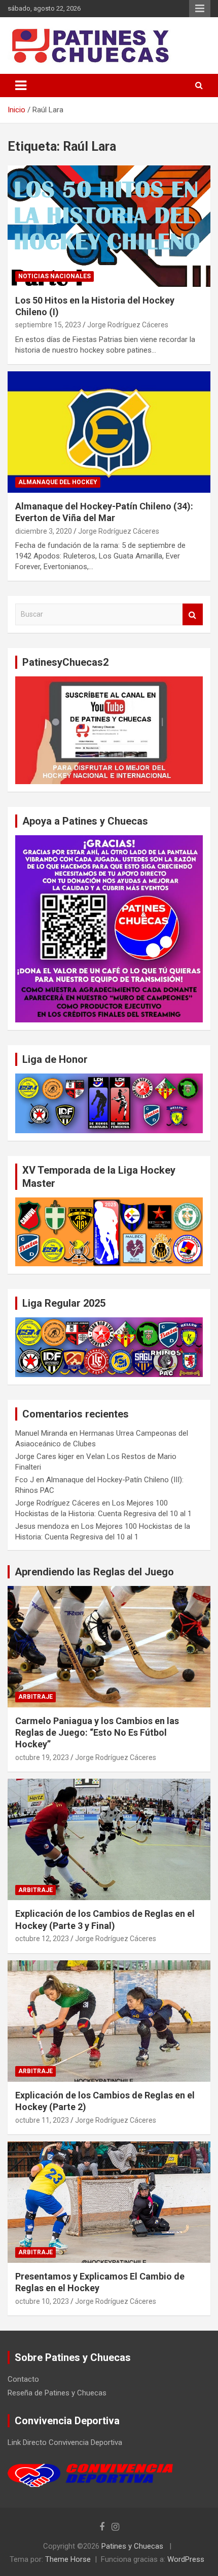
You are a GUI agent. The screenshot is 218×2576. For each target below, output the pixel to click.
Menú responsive (200, 9)
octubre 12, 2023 (42, 1939)
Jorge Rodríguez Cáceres (128, 325)
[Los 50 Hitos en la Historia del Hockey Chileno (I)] (109, 226)
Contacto (23, 2379)
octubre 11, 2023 (42, 2120)
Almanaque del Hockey (58, 482)
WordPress (186, 2559)
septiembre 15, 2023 (48, 325)
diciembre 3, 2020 (44, 531)
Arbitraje (35, 1697)
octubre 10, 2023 (42, 2301)
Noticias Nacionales (55, 276)
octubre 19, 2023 (42, 1757)
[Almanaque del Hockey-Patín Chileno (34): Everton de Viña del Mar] (109, 432)
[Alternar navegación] (21, 85)
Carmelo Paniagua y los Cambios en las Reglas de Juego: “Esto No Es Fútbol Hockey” (97, 1733)
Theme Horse (68, 2559)
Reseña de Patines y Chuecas (57, 2393)
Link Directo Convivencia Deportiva (65, 2442)
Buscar (193, 614)
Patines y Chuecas (132, 2546)
